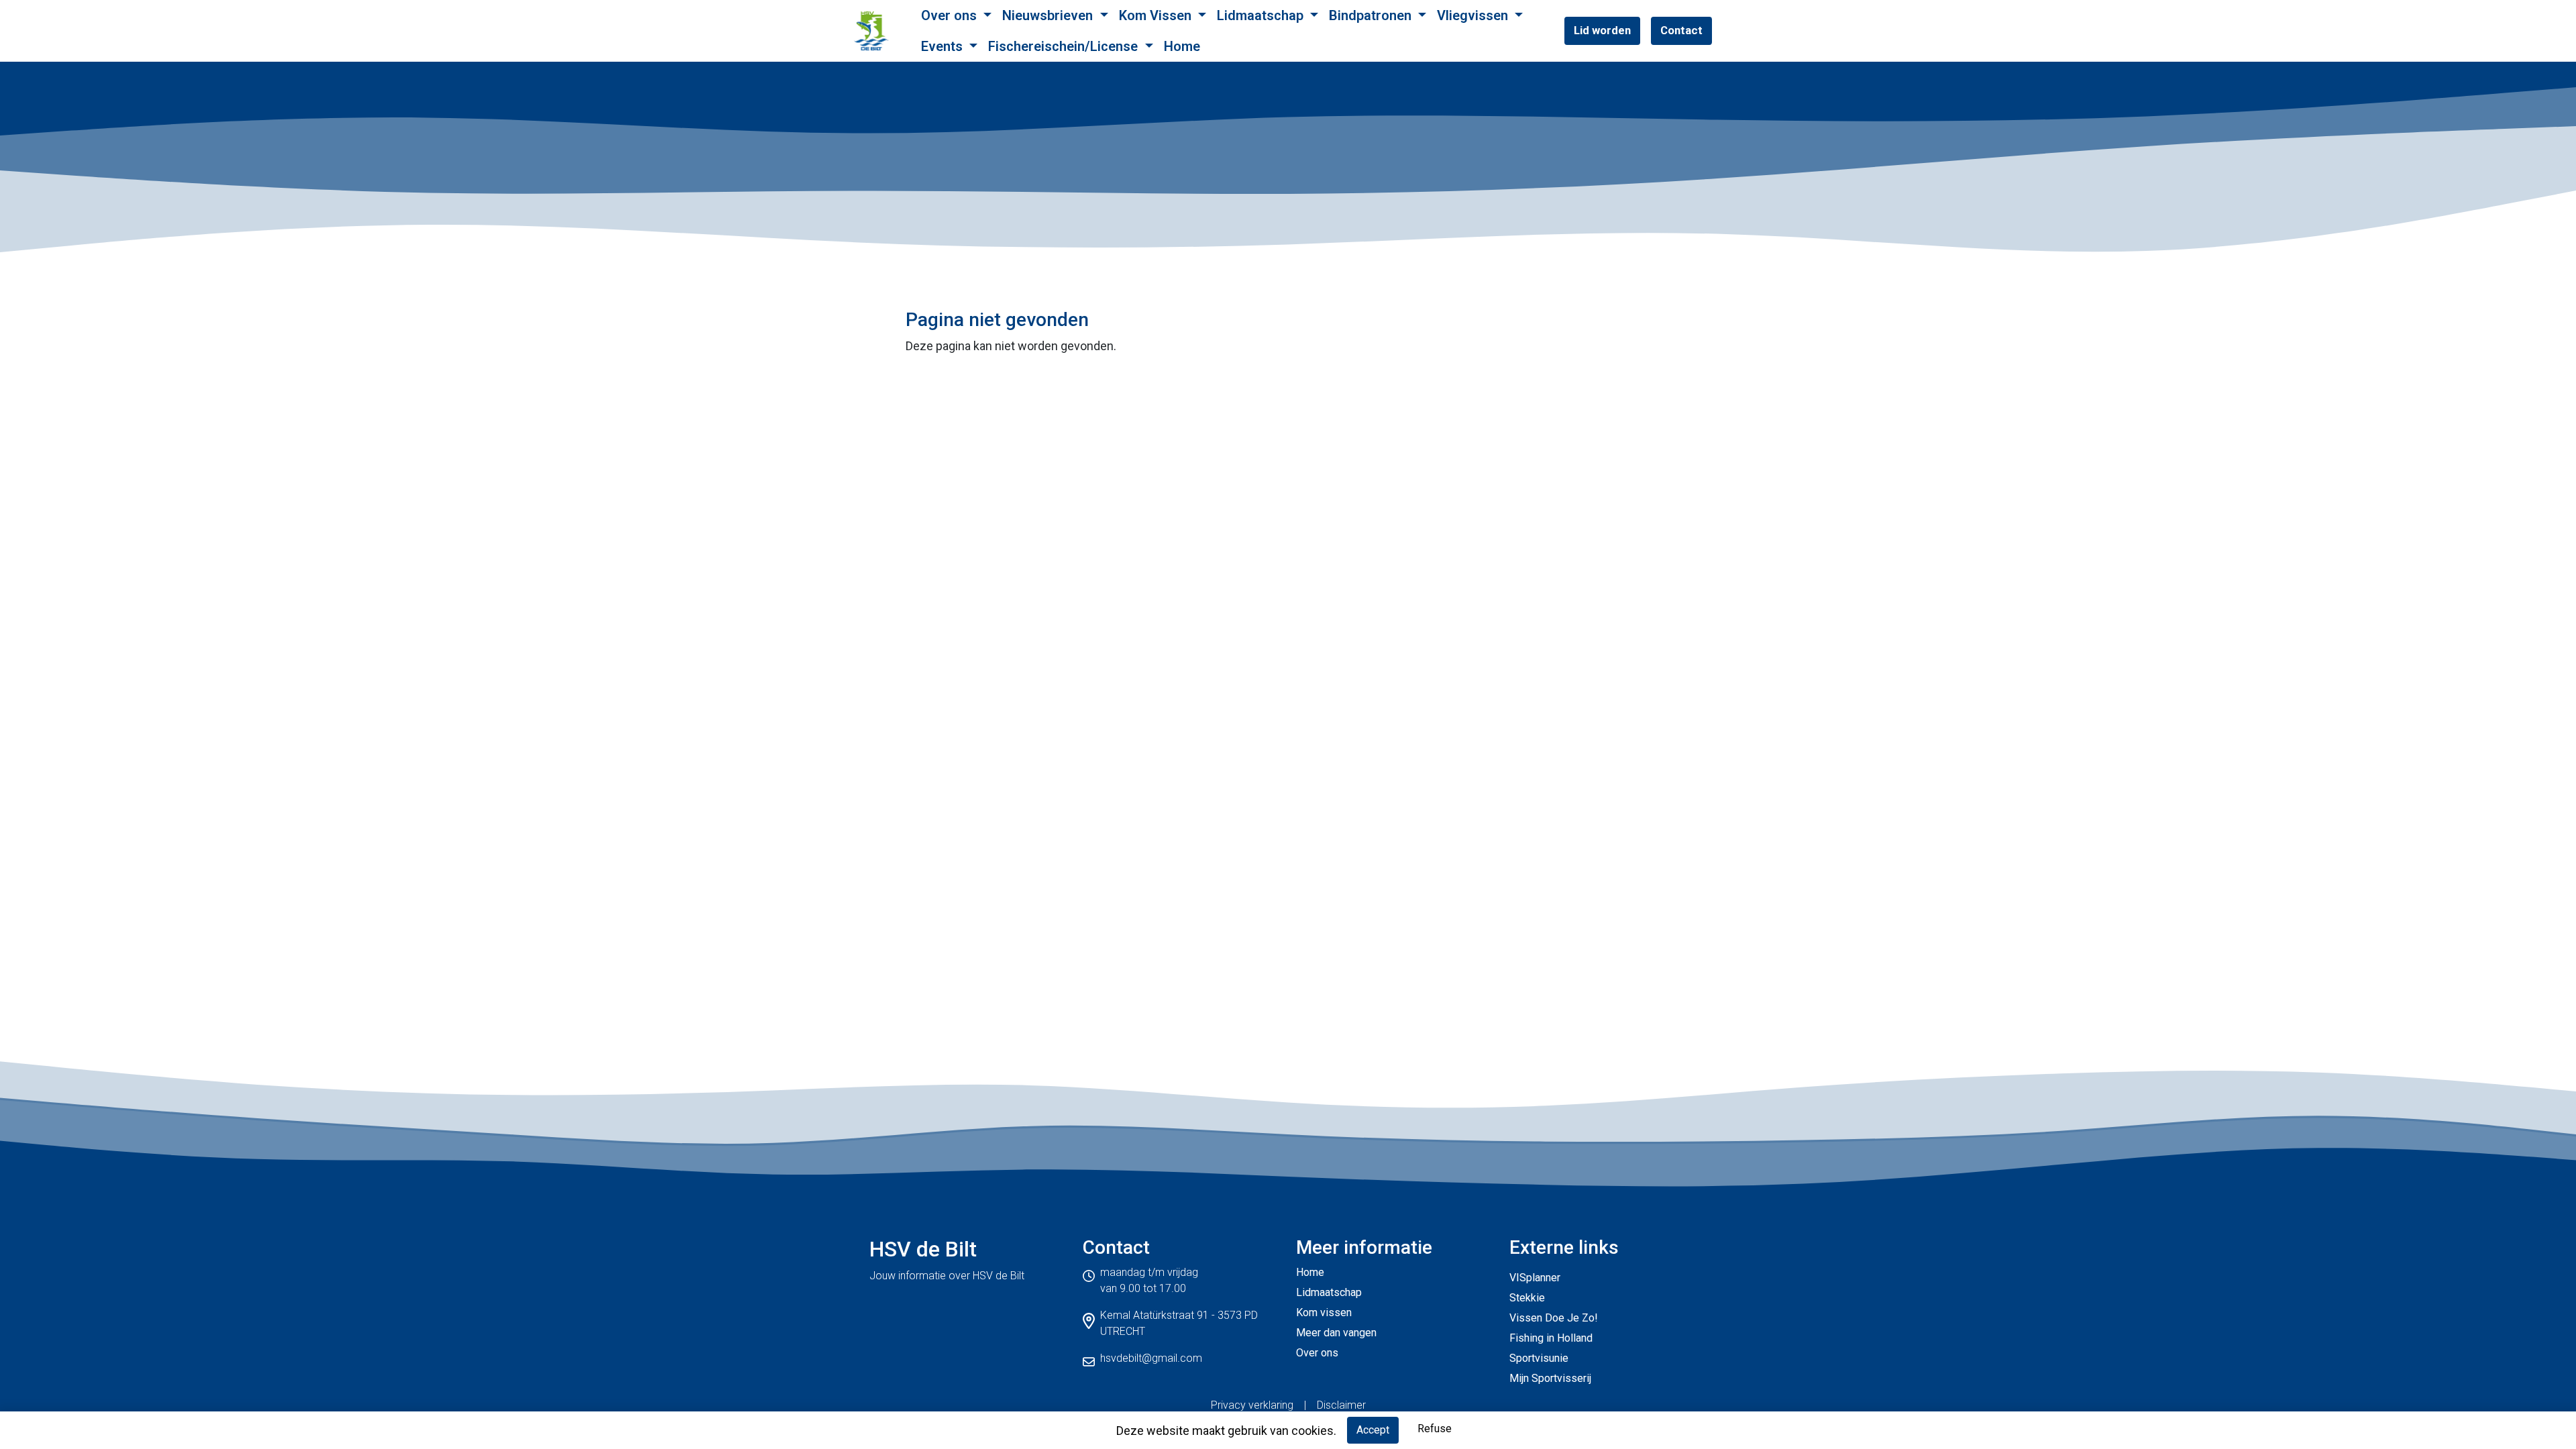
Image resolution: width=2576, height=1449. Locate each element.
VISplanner (1535, 1278)
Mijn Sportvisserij (1550, 1378)
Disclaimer (1341, 1405)
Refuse (1435, 1429)
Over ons (951, 15)
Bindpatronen (1372, 15)
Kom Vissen (1157, 15)
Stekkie (1527, 1298)
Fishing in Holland (1551, 1338)
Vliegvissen (1474, 15)
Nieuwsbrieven (1049, 15)
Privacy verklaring (1252, 1405)
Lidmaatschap (1262, 15)
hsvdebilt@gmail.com (1151, 1358)
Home (1182, 46)
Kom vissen (1324, 1312)
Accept (1373, 1430)
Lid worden (1602, 30)
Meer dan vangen (1336, 1333)
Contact (1681, 30)
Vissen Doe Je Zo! (1554, 1318)
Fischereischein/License (1065, 46)
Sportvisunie (1539, 1358)
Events (944, 46)
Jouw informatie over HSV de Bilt (947, 1276)
